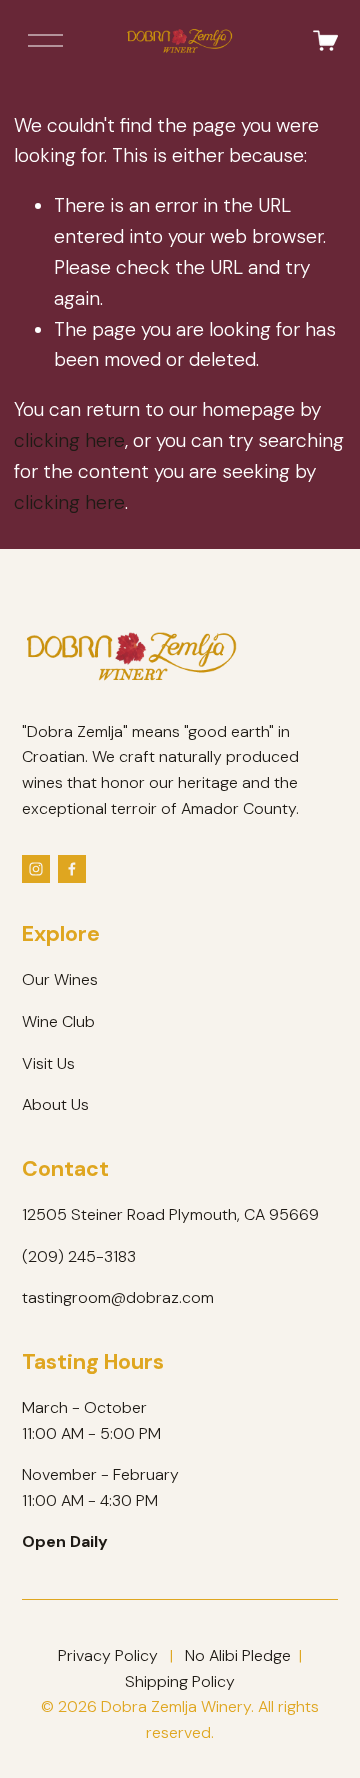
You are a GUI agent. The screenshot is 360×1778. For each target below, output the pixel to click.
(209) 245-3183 (79, 1256)
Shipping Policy (180, 1681)
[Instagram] (36, 869)
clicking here (69, 440)
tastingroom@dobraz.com (118, 1297)
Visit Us (48, 1063)
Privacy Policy (108, 1655)
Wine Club (58, 1021)
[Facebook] (72, 869)
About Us (55, 1104)
